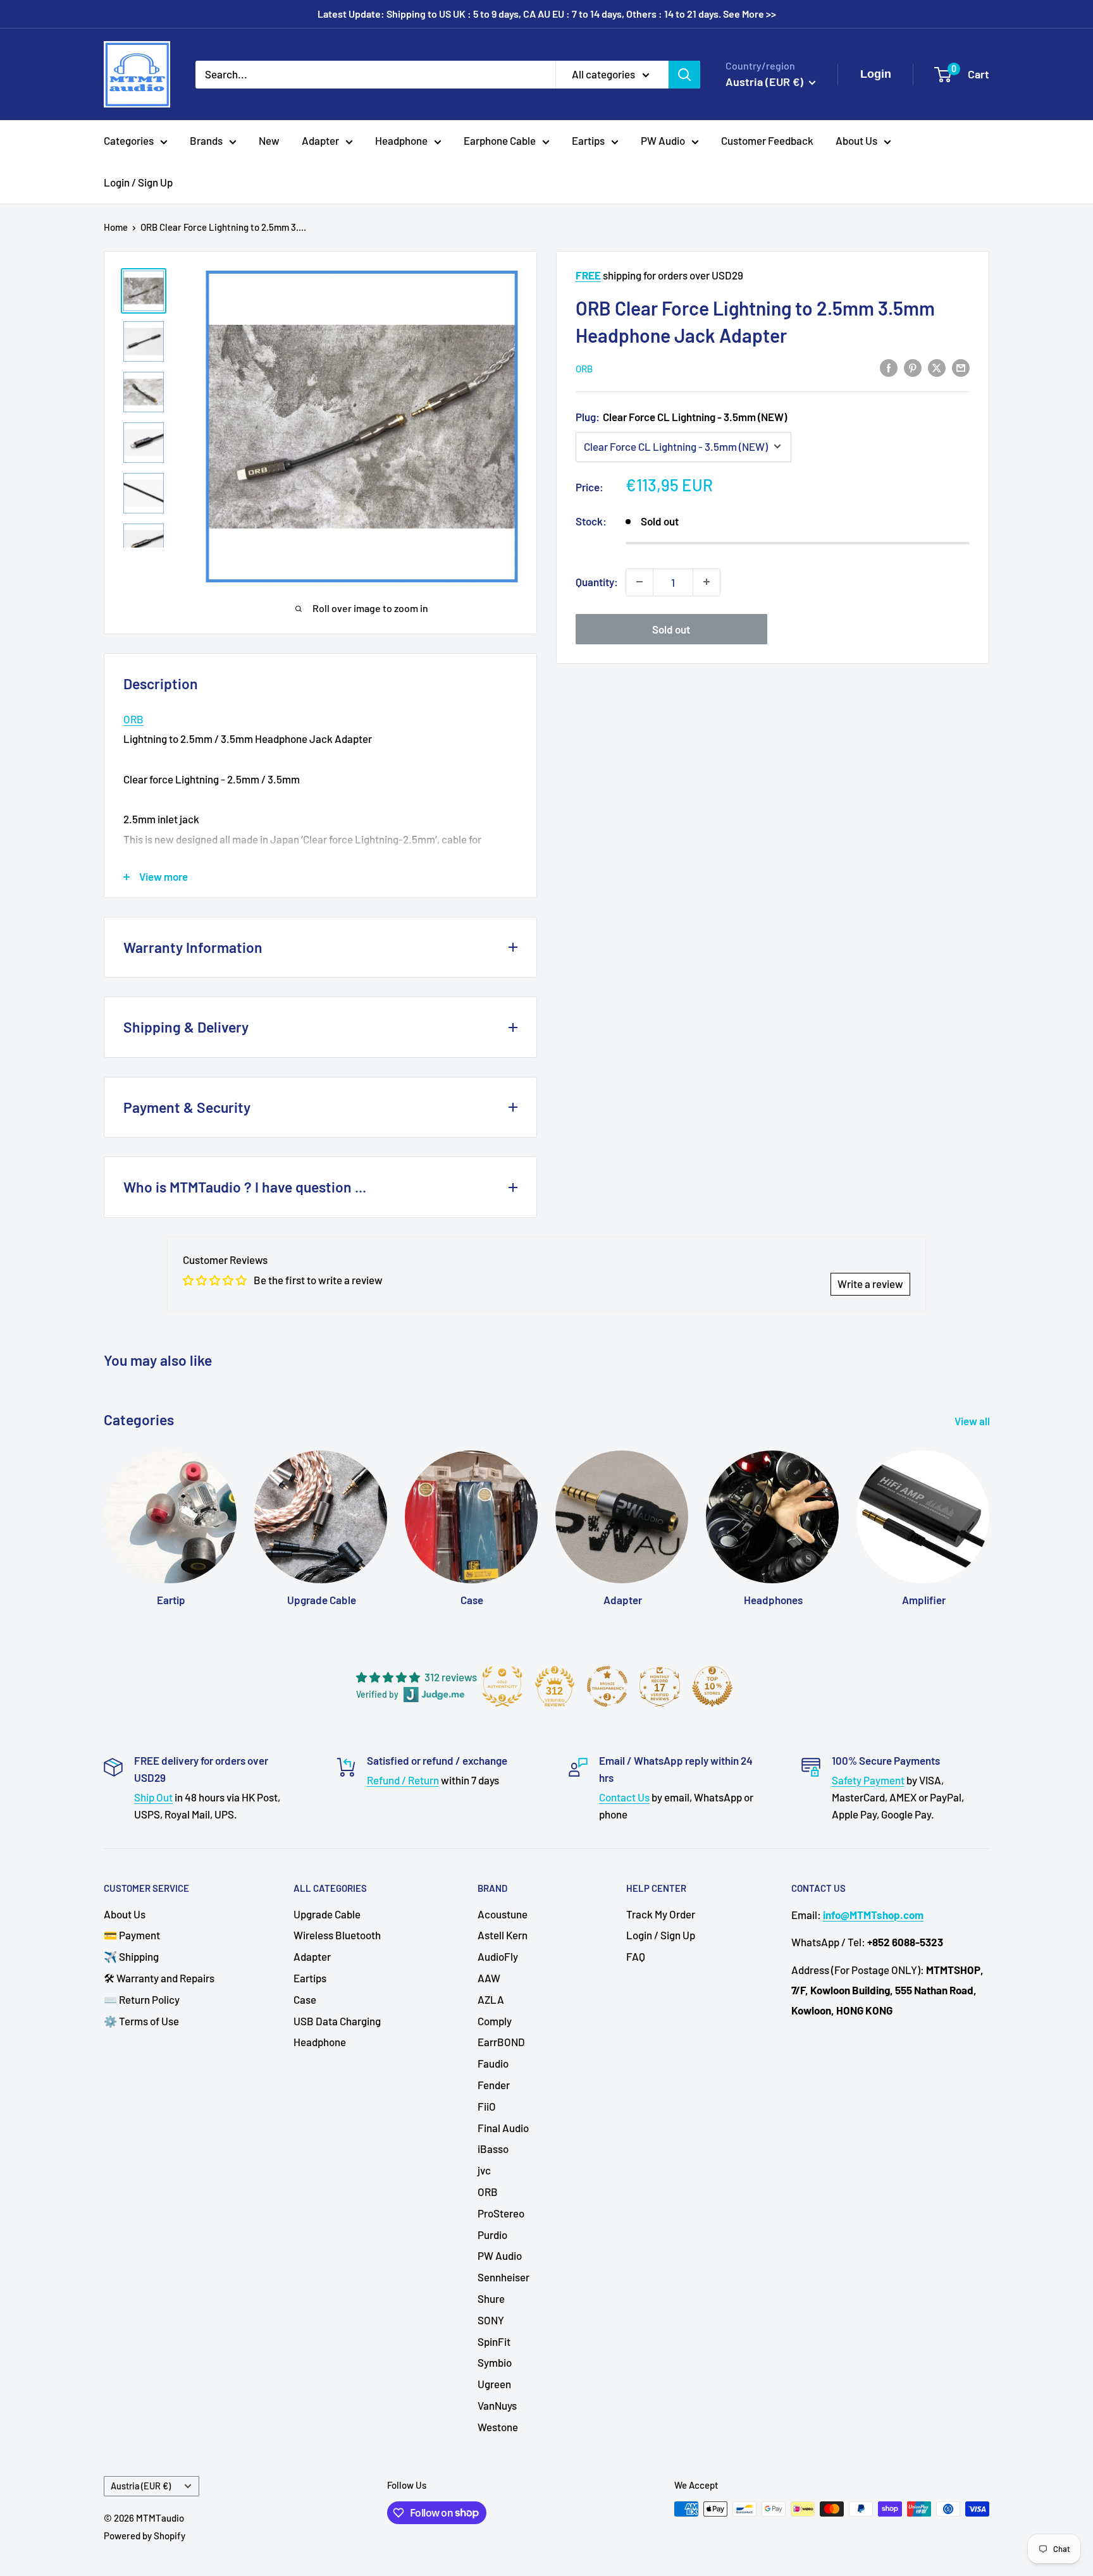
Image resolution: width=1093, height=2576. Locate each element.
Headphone (401, 140)
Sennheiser (503, 2277)
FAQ (636, 1956)
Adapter (320, 140)
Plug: (681, 416)
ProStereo (501, 2213)
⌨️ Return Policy (142, 1999)
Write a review (870, 1284)
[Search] (684, 74)
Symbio (495, 2362)
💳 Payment (132, 1935)
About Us (856, 140)
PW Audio (663, 140)
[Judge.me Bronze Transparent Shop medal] (607, 1686)
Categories (129, 140)
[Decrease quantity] (639, 582)
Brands (206, 140)
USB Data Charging (337, 2021)
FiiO (487, 2106)
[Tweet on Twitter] (937, 367)
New (269, 140)
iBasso (493, 2149)
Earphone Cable (500, 140)
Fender (494, 2085)
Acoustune (503, 1914)
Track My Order (661, 1914)
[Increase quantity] (707, 582)
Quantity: (597, 581)
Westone (498, 2427)
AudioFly (498, 1956)
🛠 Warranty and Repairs (159, 1978)
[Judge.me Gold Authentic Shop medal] (502, 1686)
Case (305, 1999)
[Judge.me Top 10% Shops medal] (712, 1686)
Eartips (588, 140)
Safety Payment (868, 1780)
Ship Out (153, 1797)
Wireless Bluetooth (337, 1935)
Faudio (493, 2063)
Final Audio (503, 2128)
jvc (484, 2170)
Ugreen (494, 2384)
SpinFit (494, 2341)
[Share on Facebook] (889, 367)
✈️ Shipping (131, 1956)
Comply (495, 2021)
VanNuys (497, 2405)
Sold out (671, 629)
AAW (489, 1978)
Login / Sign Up (138, 182)
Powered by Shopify (145, 2536)
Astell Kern (503, 1935)
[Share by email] (961, 367)
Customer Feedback (767, 140)
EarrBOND (501, 2042)
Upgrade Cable (327, 1914)
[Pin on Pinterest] (913, 367)
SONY (491, 2320)
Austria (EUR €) (141, 2486)
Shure (491, 2298)
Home (116, 227)
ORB (584, 368)
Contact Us (624, 1797)
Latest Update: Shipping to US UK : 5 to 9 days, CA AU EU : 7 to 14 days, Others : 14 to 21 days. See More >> (547, 14)
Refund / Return (403, 1780)
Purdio (492, 2235)
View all (973, 1421)
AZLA (491, 1999)
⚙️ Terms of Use (141, 2021)
